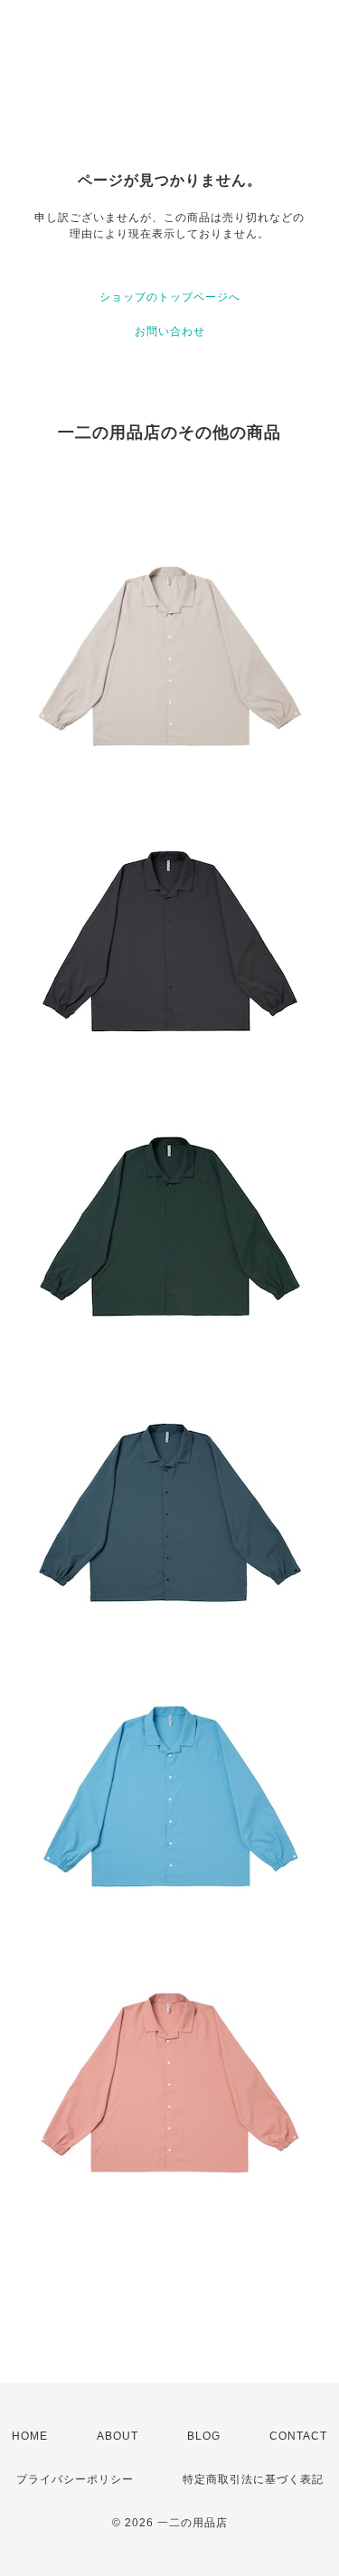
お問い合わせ (170, 331)
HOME (30, 2436)
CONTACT (298, 2436)
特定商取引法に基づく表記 (253, 2479)
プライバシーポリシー (75, 2479)
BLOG (204, 2436)
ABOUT (118, 2436)
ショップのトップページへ (170, 297)
